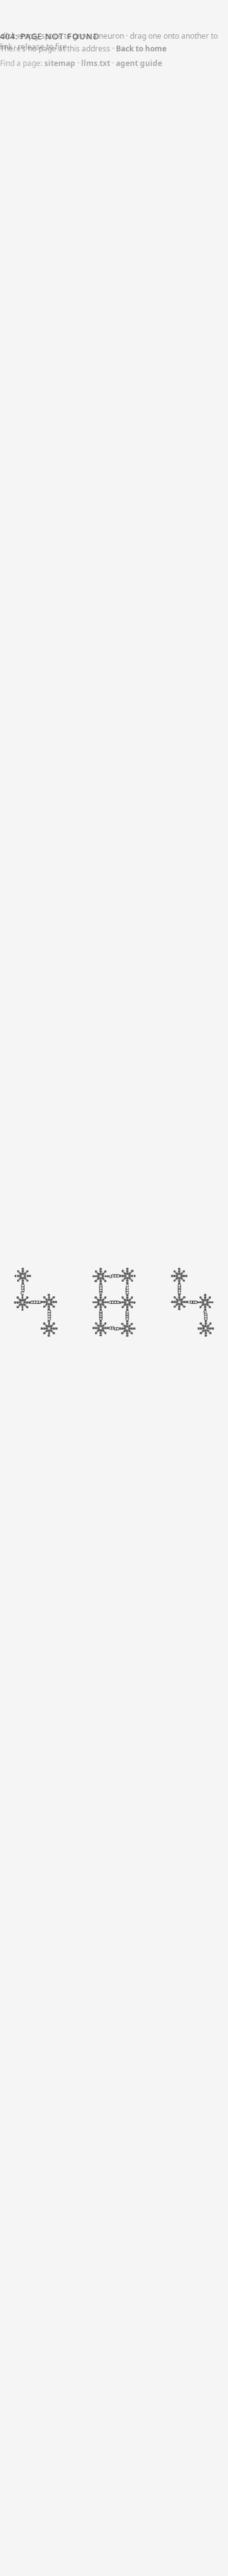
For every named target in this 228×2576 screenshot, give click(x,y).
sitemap (60, 63)
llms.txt (96, 63)
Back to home (141, 49)
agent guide (139, 63)
